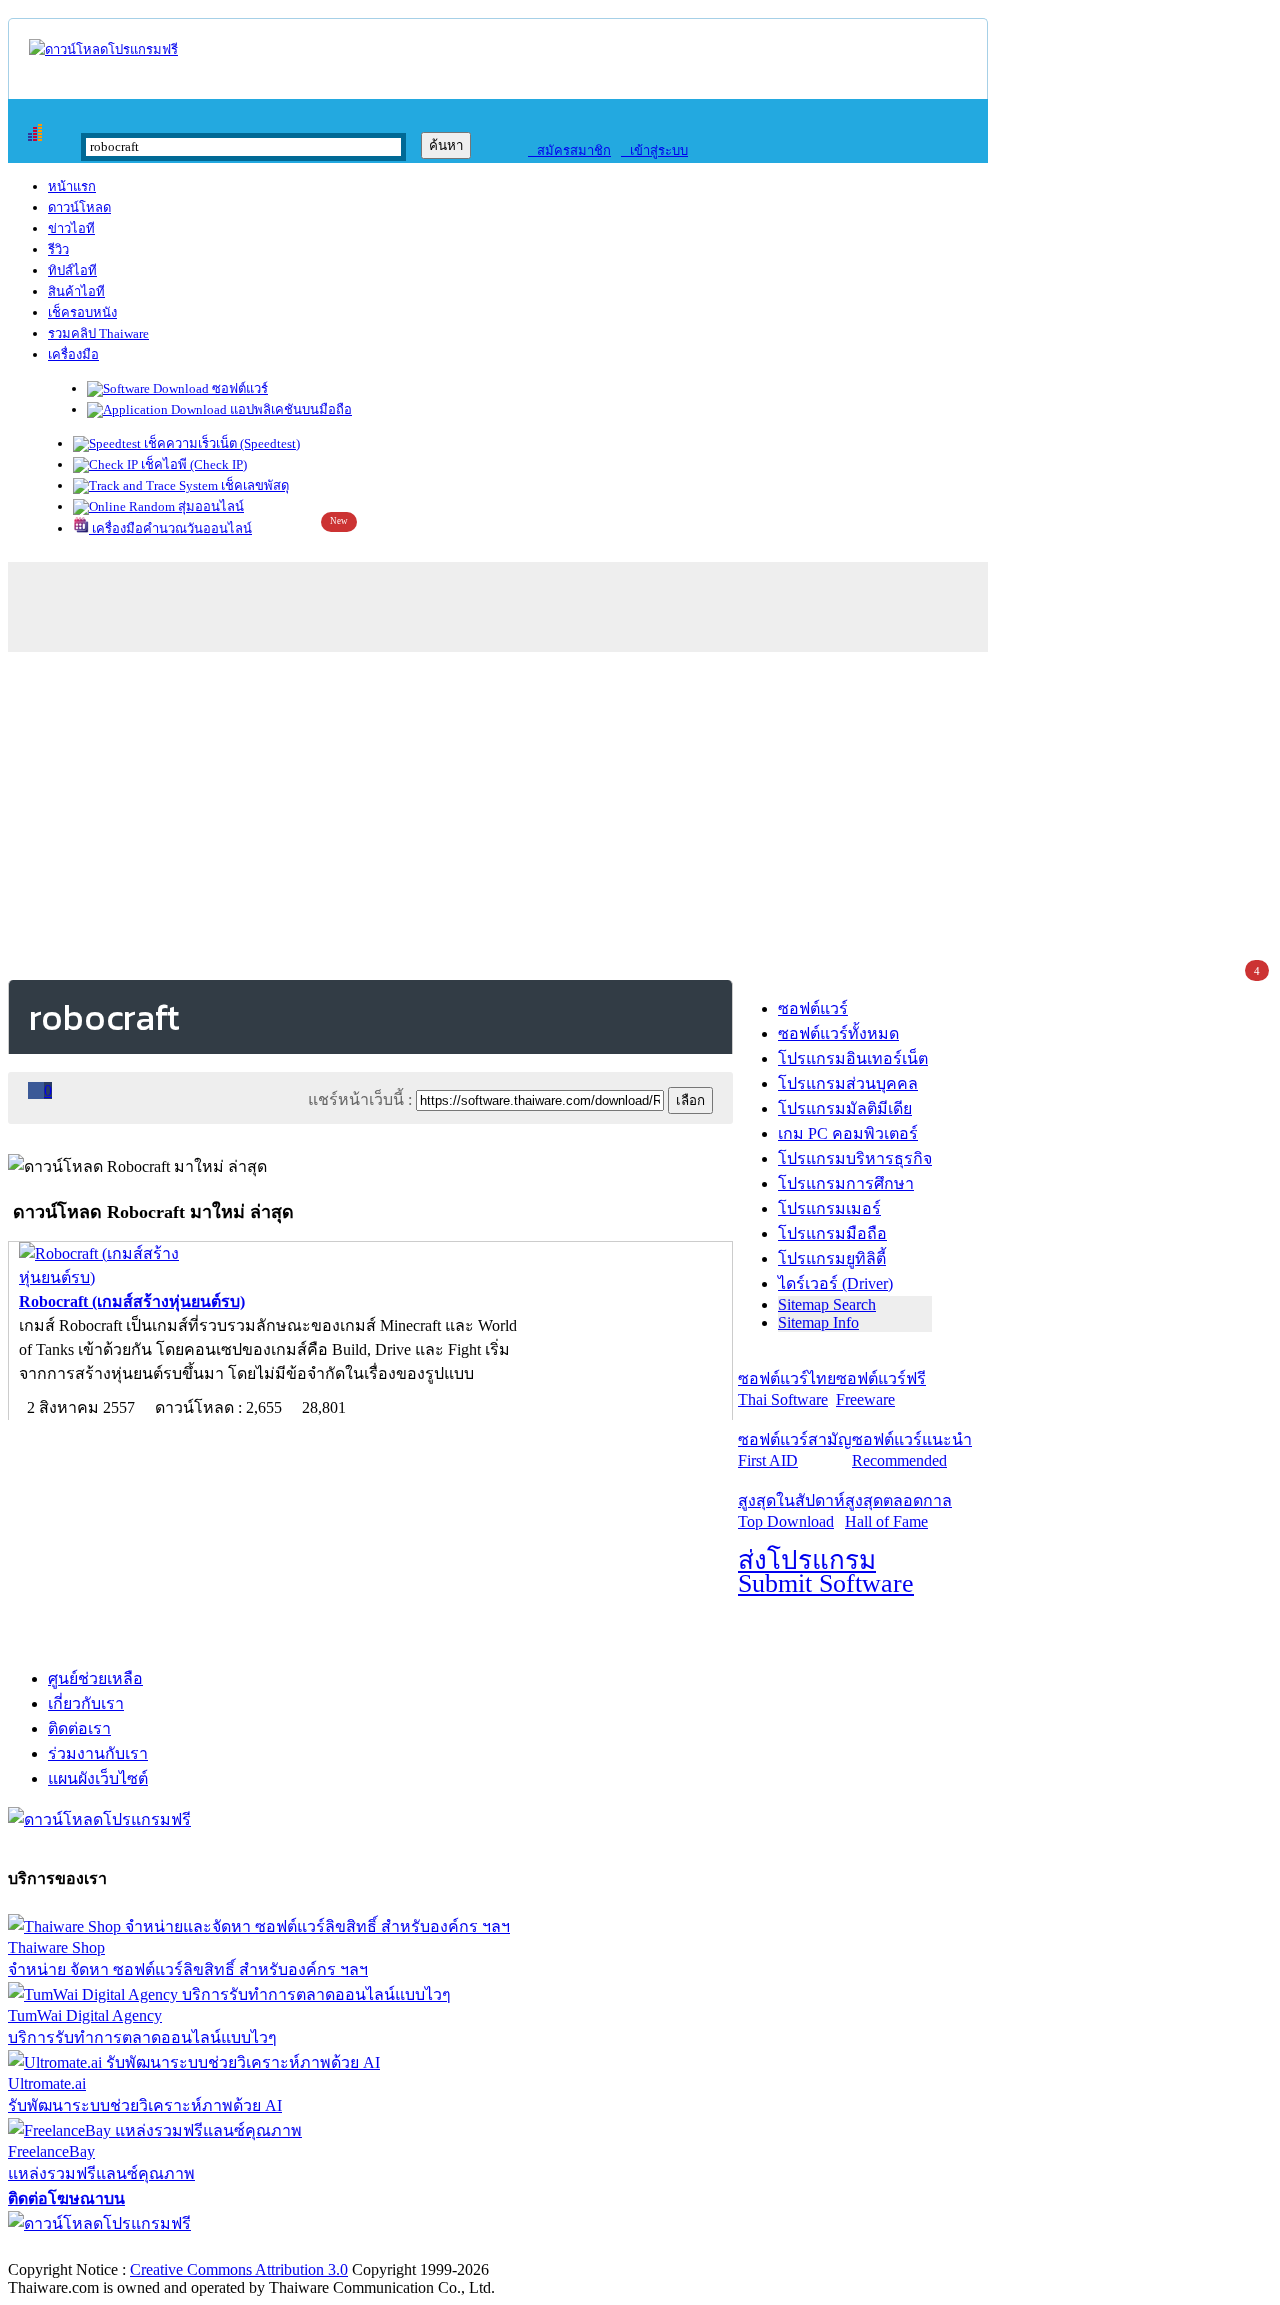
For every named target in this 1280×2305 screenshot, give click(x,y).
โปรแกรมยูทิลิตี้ (832, 1258)
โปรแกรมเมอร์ (829, 1208)
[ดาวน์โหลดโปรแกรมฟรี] (103, 49)
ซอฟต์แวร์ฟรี (881, 1389)
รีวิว (58, 249)
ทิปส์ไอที (72, 270)
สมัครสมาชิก (569, 150)
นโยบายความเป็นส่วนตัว (265, 2248)
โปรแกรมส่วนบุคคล (848, 1083)
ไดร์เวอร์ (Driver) (835, 1283)
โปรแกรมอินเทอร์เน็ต (853, 1058)
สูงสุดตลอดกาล (898, 1511)
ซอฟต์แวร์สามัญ (795, 1450)
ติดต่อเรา (79, 1728)
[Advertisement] (640, 812)
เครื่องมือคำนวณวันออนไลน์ (170, 528)
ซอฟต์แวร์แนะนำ (912, 1450)
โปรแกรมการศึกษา (846, 1183)
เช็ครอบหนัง (82, 312)
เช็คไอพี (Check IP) (192, 464)
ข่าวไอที (71, 228)
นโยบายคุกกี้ (413, 2248)
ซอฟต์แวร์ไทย (787, 1389)
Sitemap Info (818, 1322)
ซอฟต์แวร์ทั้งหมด (838, 1033)
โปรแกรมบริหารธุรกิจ (855, 1158)
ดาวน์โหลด (79, 207)
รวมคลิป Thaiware (98, 333)
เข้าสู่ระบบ (654, 150)
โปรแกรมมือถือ (832, 1233)
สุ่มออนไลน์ (209, 506)
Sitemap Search (827, 1304)
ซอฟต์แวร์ (238, 388)
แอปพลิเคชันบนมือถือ (289, 409)
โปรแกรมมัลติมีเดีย (845, 1108)
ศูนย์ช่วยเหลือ (95, 1678)
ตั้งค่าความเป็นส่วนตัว (84, 2248)
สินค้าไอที (76, 291)
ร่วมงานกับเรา (98, 1753)
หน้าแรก (72, 186)
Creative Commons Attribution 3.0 (239, 2269)
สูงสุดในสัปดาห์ (791, 1511)
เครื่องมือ (73, 354)
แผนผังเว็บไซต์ (98, 1778)
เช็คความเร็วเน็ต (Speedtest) (220, 443)
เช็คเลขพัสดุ (253, 485)
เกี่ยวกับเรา (86, 1703)
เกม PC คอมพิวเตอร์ (848, 1133)
